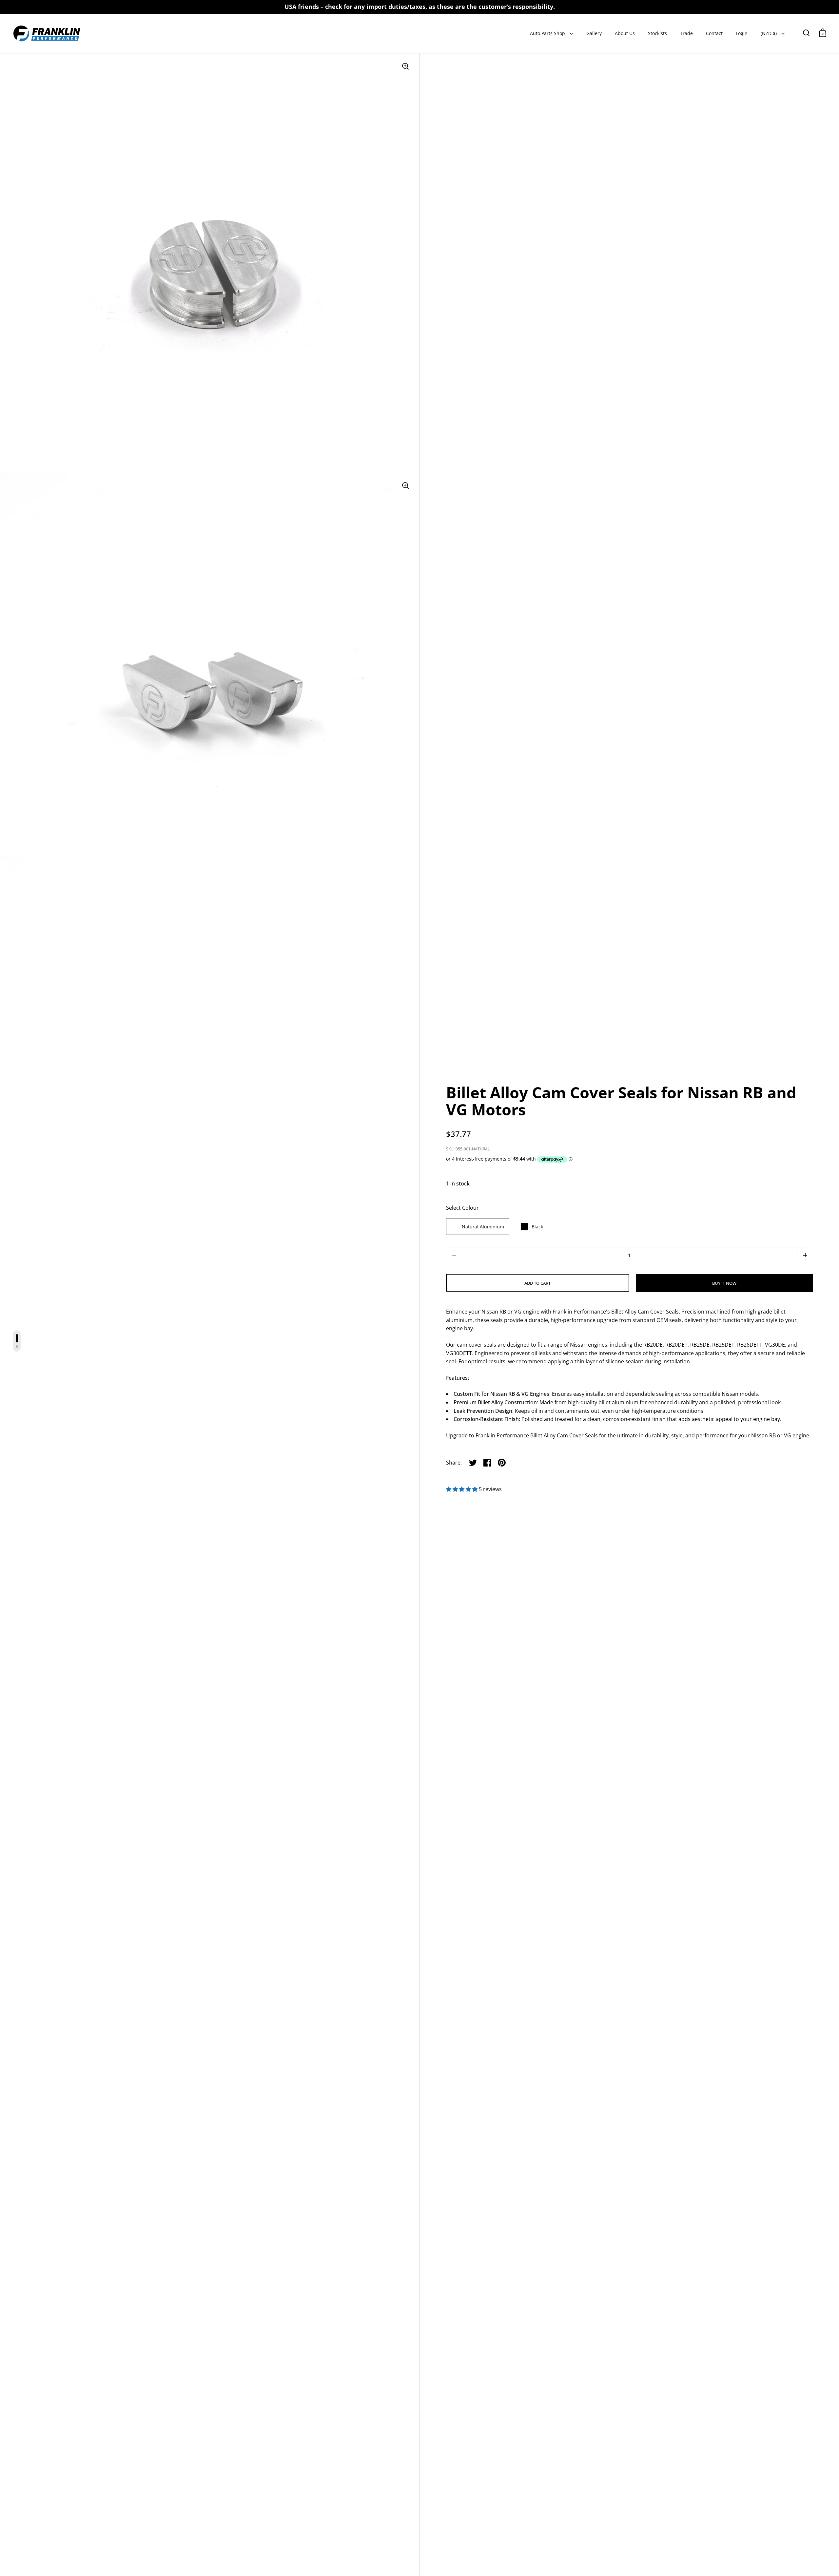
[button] (805, 1255)
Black (537, 1227)
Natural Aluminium (483, 1227)
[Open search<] (806, 33)
